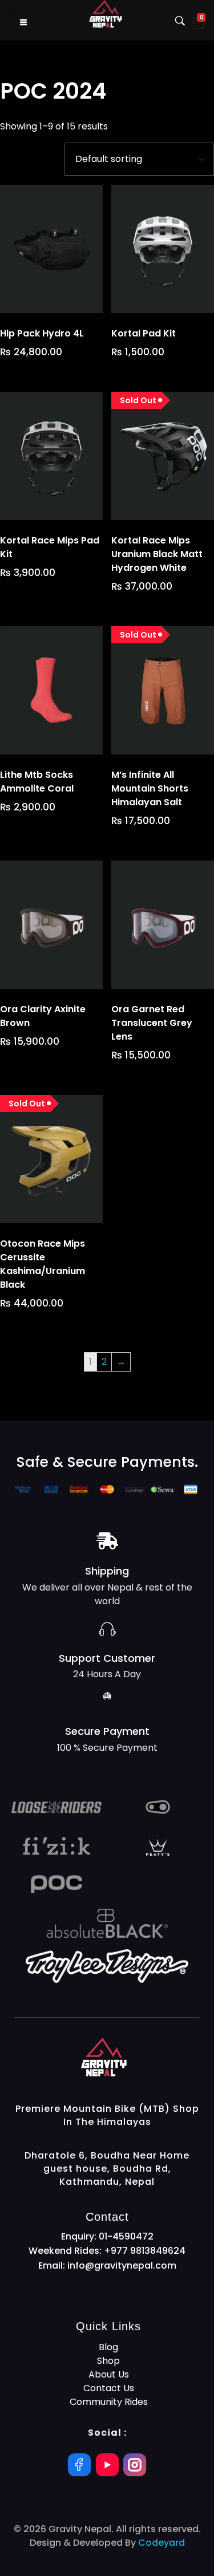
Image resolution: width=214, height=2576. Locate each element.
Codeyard (161, 2543)
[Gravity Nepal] (140, 2057)
